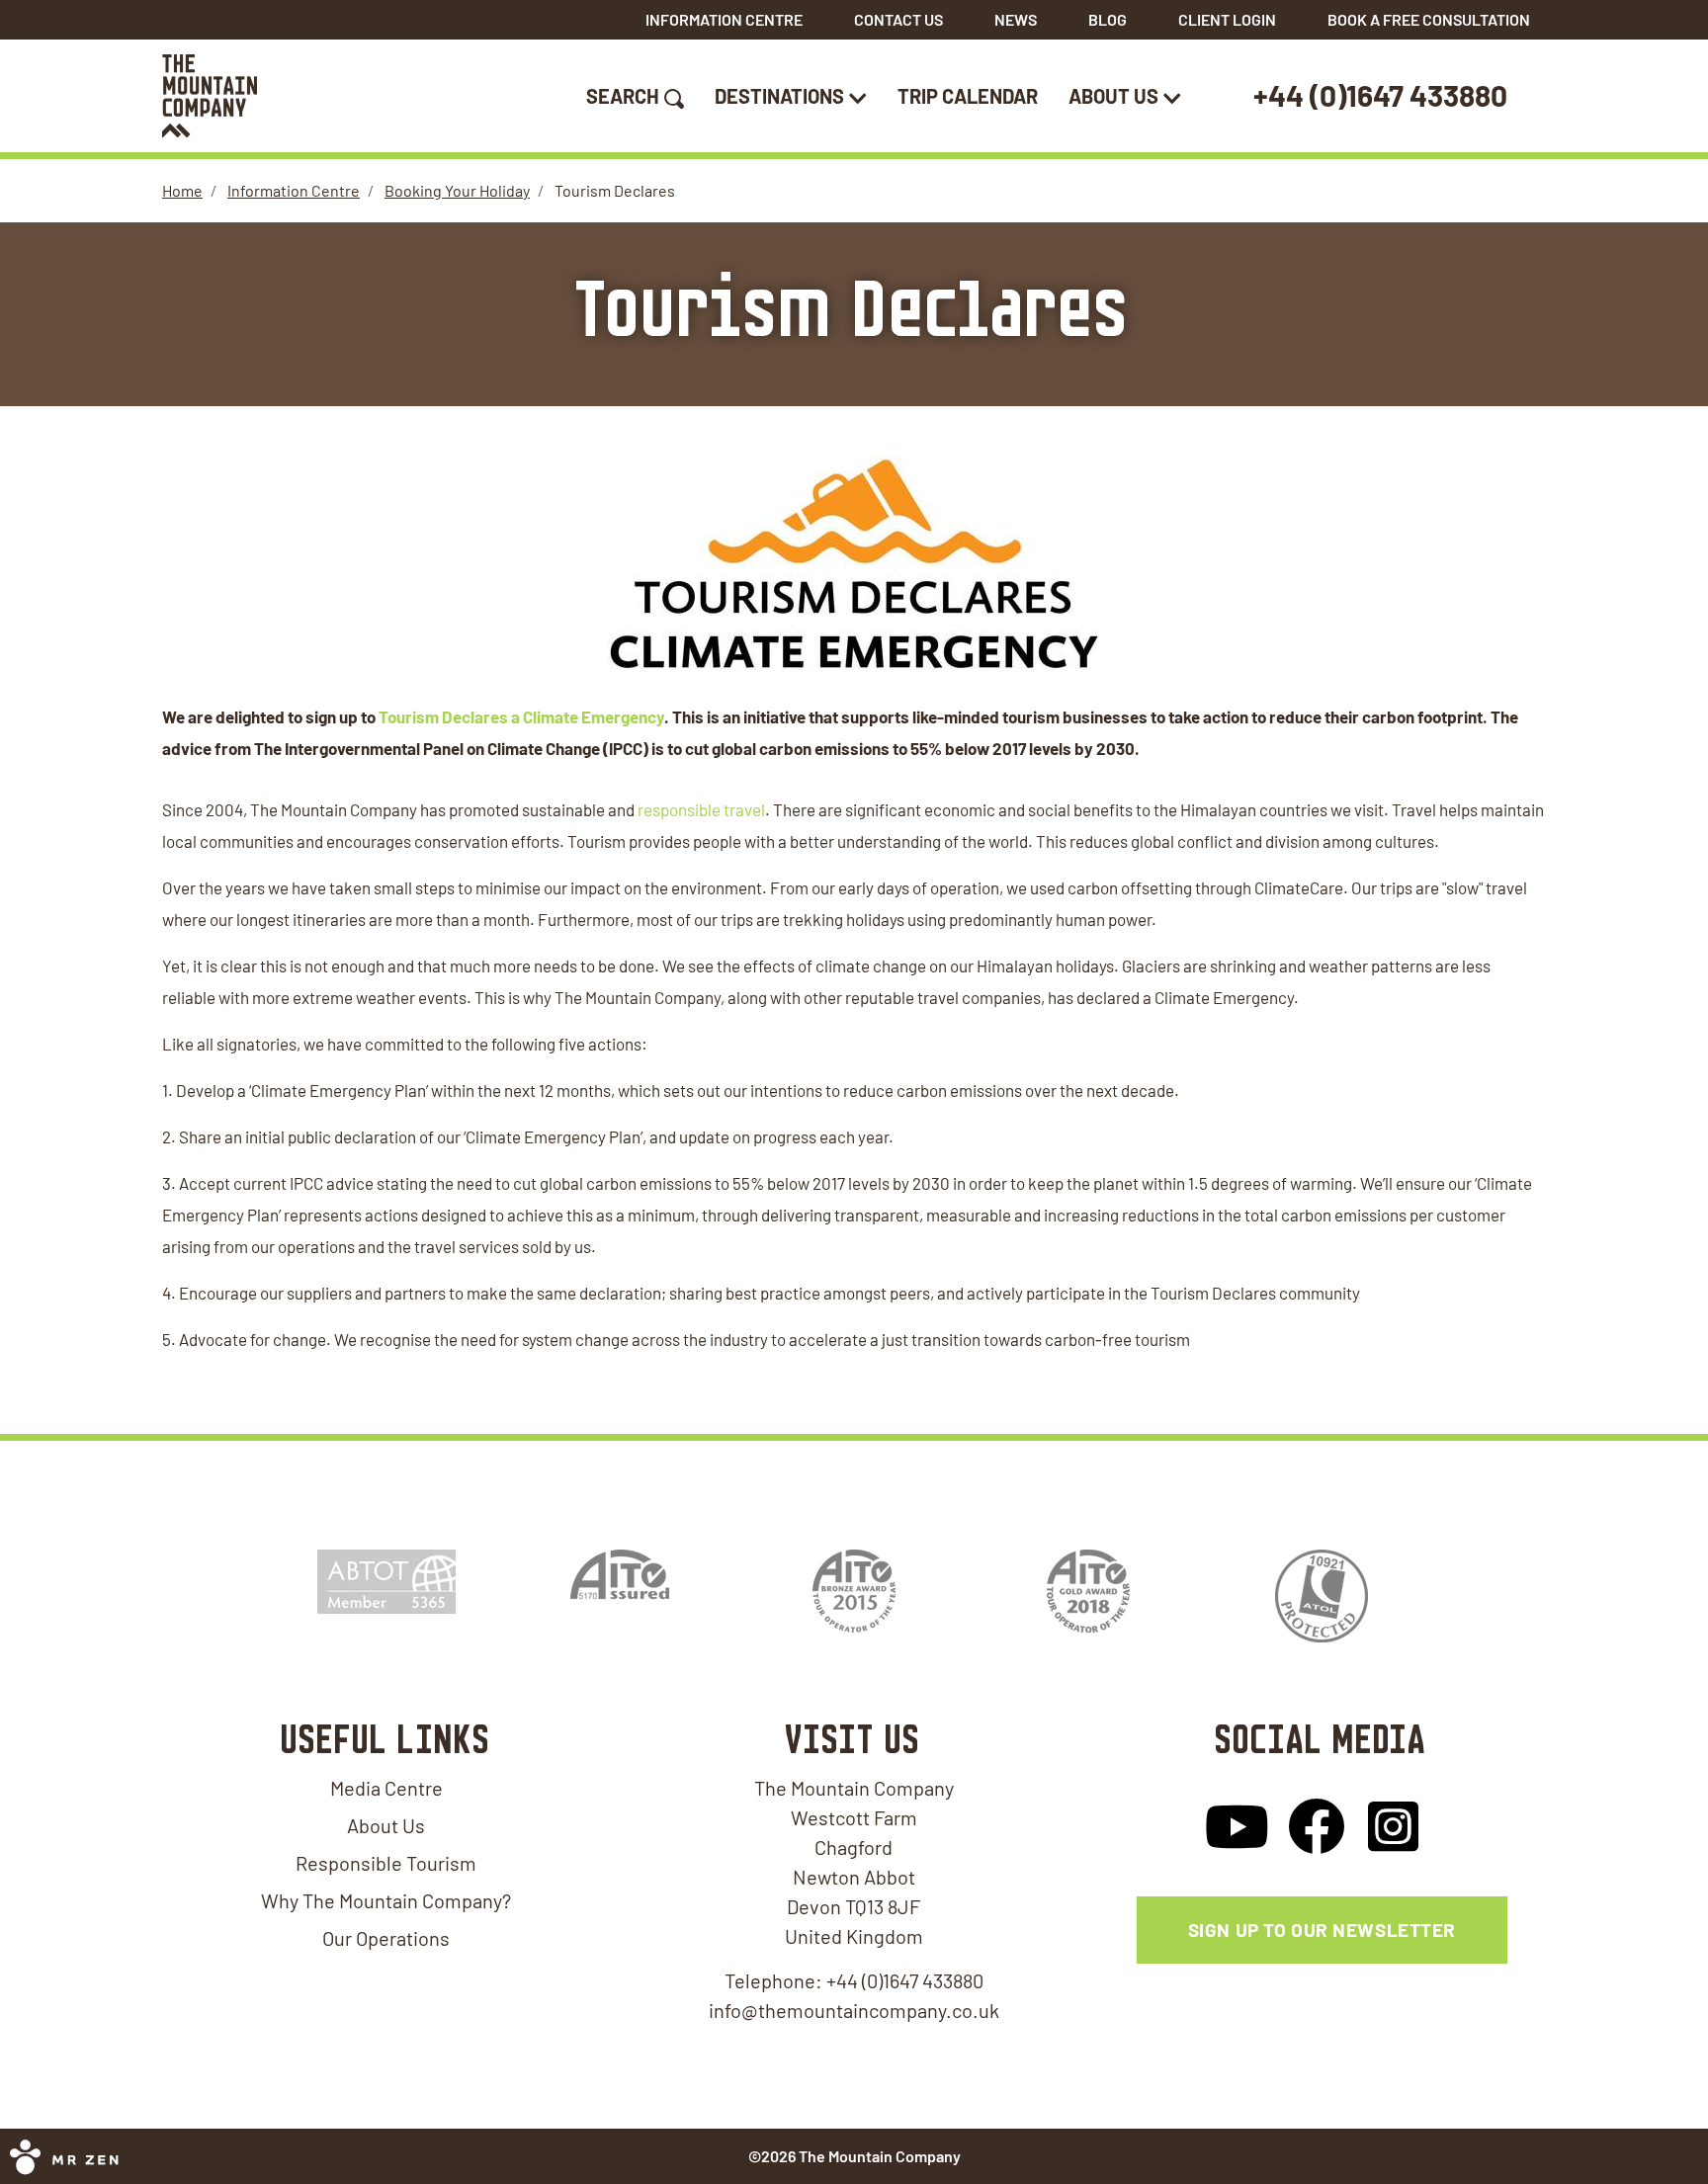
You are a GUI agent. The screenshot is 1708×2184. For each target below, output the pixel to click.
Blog (1108, 19)
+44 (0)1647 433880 (1380, 95)
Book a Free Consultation (1429, 19)
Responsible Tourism (386, 1863)
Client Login (1227, 19)
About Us (1113, 96)
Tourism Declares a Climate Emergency (521, 716)
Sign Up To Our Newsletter (1322, 1930)
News (1016, 19)
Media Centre (386, 1788)
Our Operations (386, 1938)
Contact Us (898, 19)
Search (623, 96)
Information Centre (724, 19)
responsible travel (701, 809)
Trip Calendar (968, 96)
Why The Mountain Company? (386, 1900)
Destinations (779, 96)
